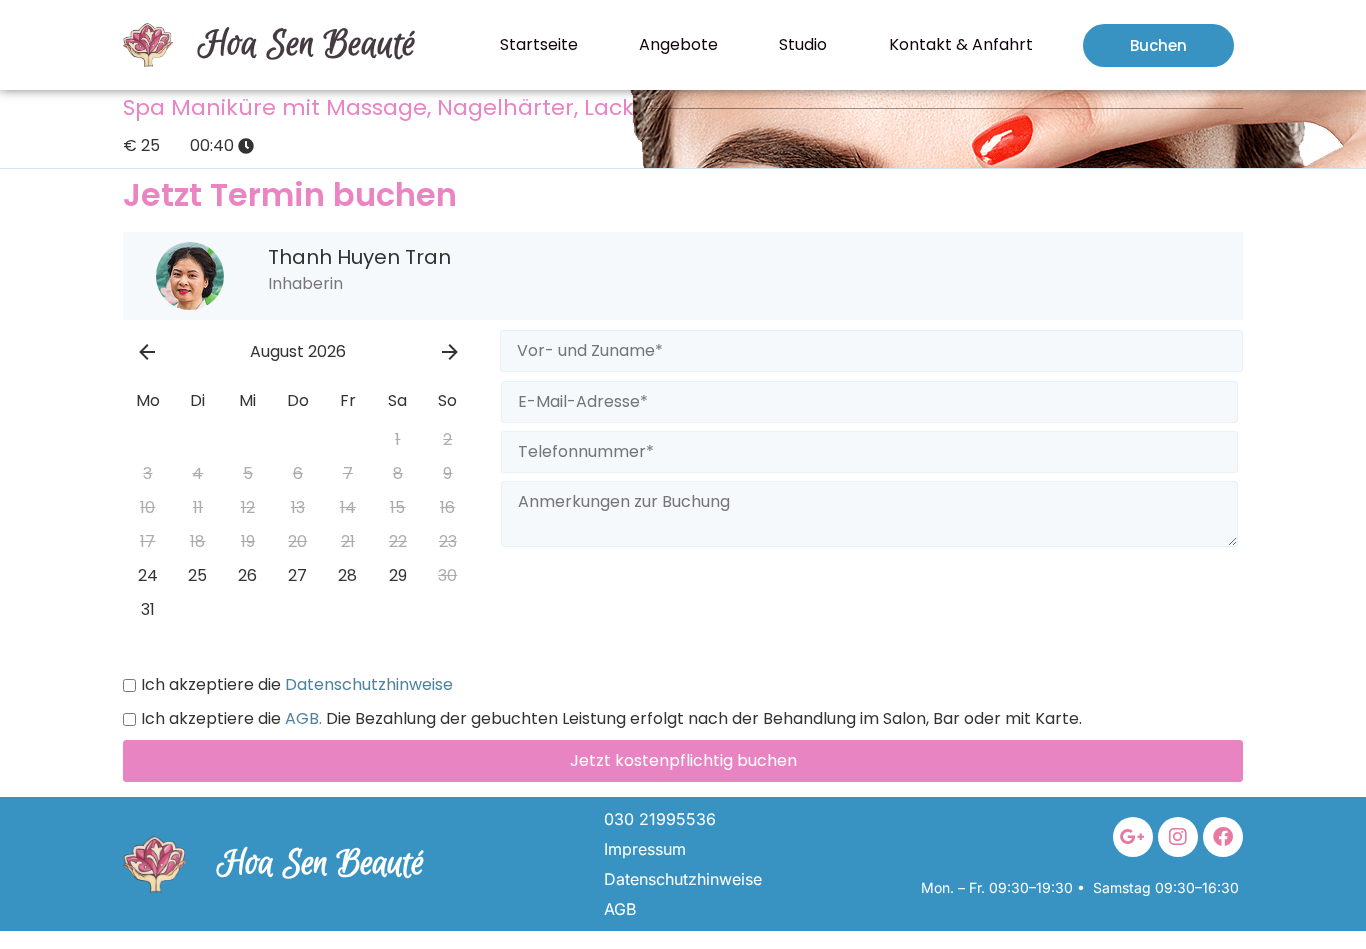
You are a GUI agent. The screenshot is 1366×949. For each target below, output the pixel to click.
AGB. (301, 719)
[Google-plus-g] (1133, 837)
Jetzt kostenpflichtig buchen (683, 760)
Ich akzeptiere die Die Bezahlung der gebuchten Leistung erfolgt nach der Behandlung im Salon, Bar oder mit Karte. (611, 719)
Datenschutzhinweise (367, 685)
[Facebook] (1223, 837)
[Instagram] (1178, 837)
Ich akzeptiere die (297, 685)
